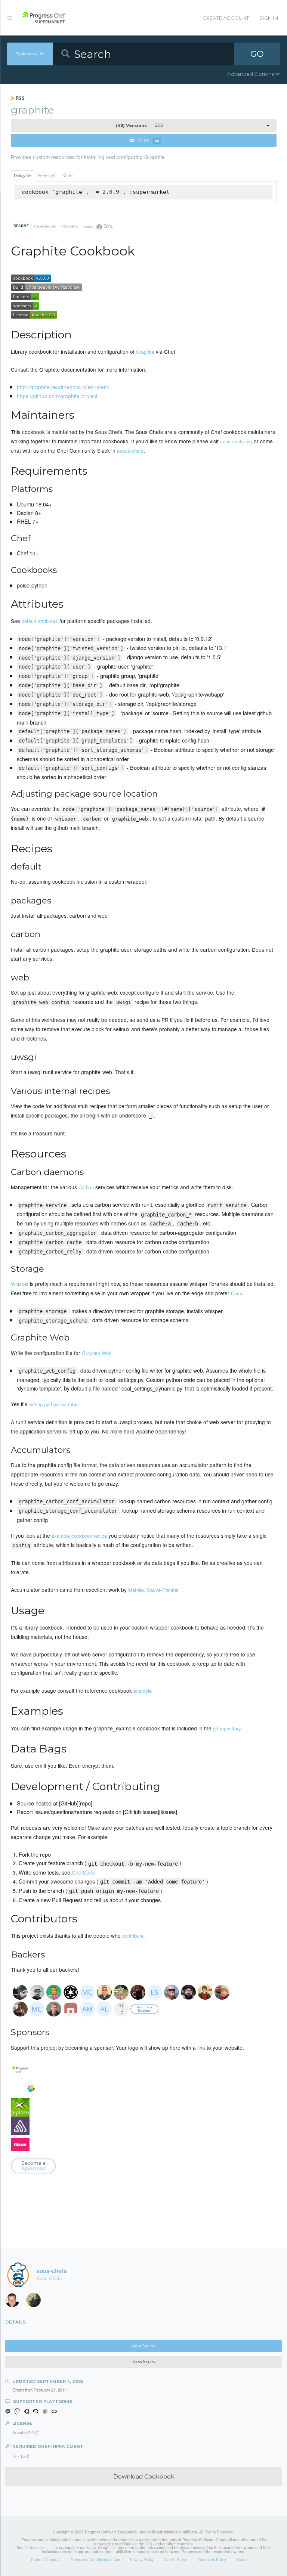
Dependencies (45, 226)
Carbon (86, 1187)
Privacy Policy (142, 2560)
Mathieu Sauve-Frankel (153, 1590)
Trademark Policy (212, 2560)
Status (242, 2560)
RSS (20, 98)
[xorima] (36, 2302)
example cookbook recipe (79, 1536)
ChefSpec (83, 1872)
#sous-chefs (130, 451)
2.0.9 (140, 125)
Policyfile (22, 176)
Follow (148, 141)
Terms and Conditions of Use (95, 2560)
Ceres (237, 1293)
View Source (143, 2346)
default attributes (40, 621)
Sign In (269, 18)
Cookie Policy (175, 2560)
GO (257, 54)
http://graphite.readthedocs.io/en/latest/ (63, 387)
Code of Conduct (46, 2560)
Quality (98, 226)
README (21, 226)
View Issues (144, 2362)
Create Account (226, 18)
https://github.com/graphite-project (57, 396)
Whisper (20, 1284)
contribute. (134, 1936)
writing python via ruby (53, 1404)
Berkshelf (47, 176)
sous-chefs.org (236, 441)
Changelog (70, 226)
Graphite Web (97, 1353)
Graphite (145, 352)
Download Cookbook (144, 2476)
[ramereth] (15, 2302)
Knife (67, 176)
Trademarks (35, 2548)
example (143, 1691)
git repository (227, 1728)
